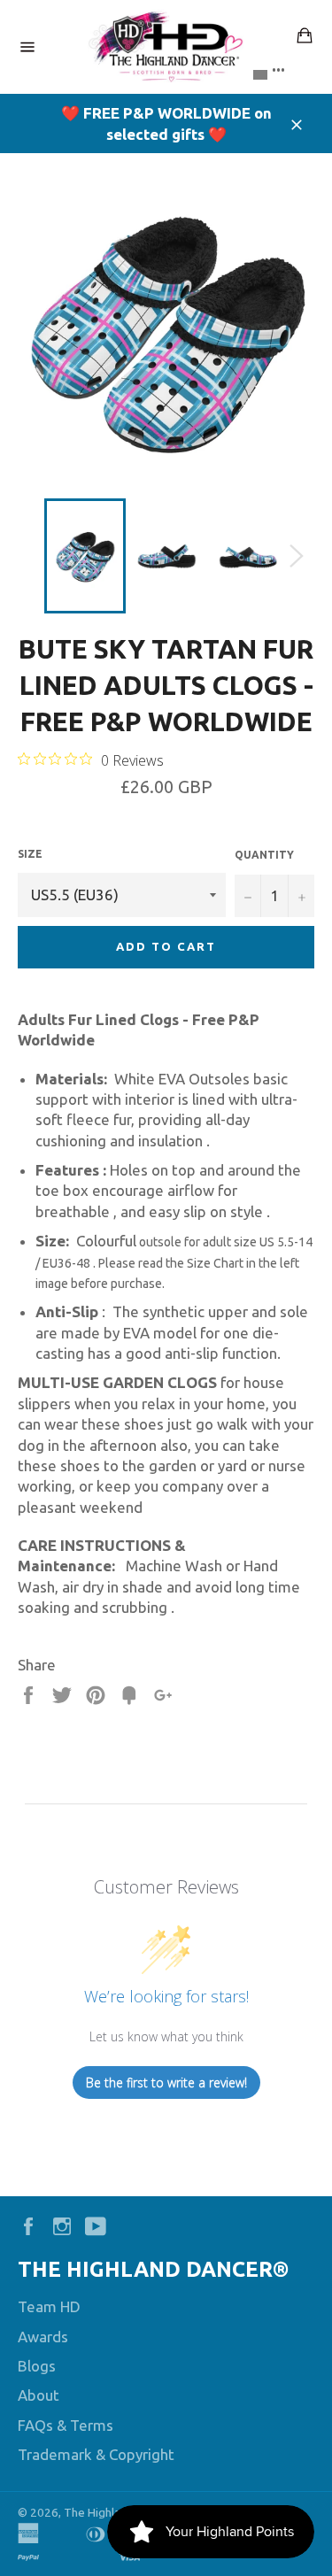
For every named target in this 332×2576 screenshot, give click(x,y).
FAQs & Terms (66, 2425)
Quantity (264, 855)
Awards (43, 2337)
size (30, 854)
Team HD (49, 2306)
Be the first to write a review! (166, 2082)
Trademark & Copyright (96, 2454)
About (39, 2395)
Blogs (37, 2366)
